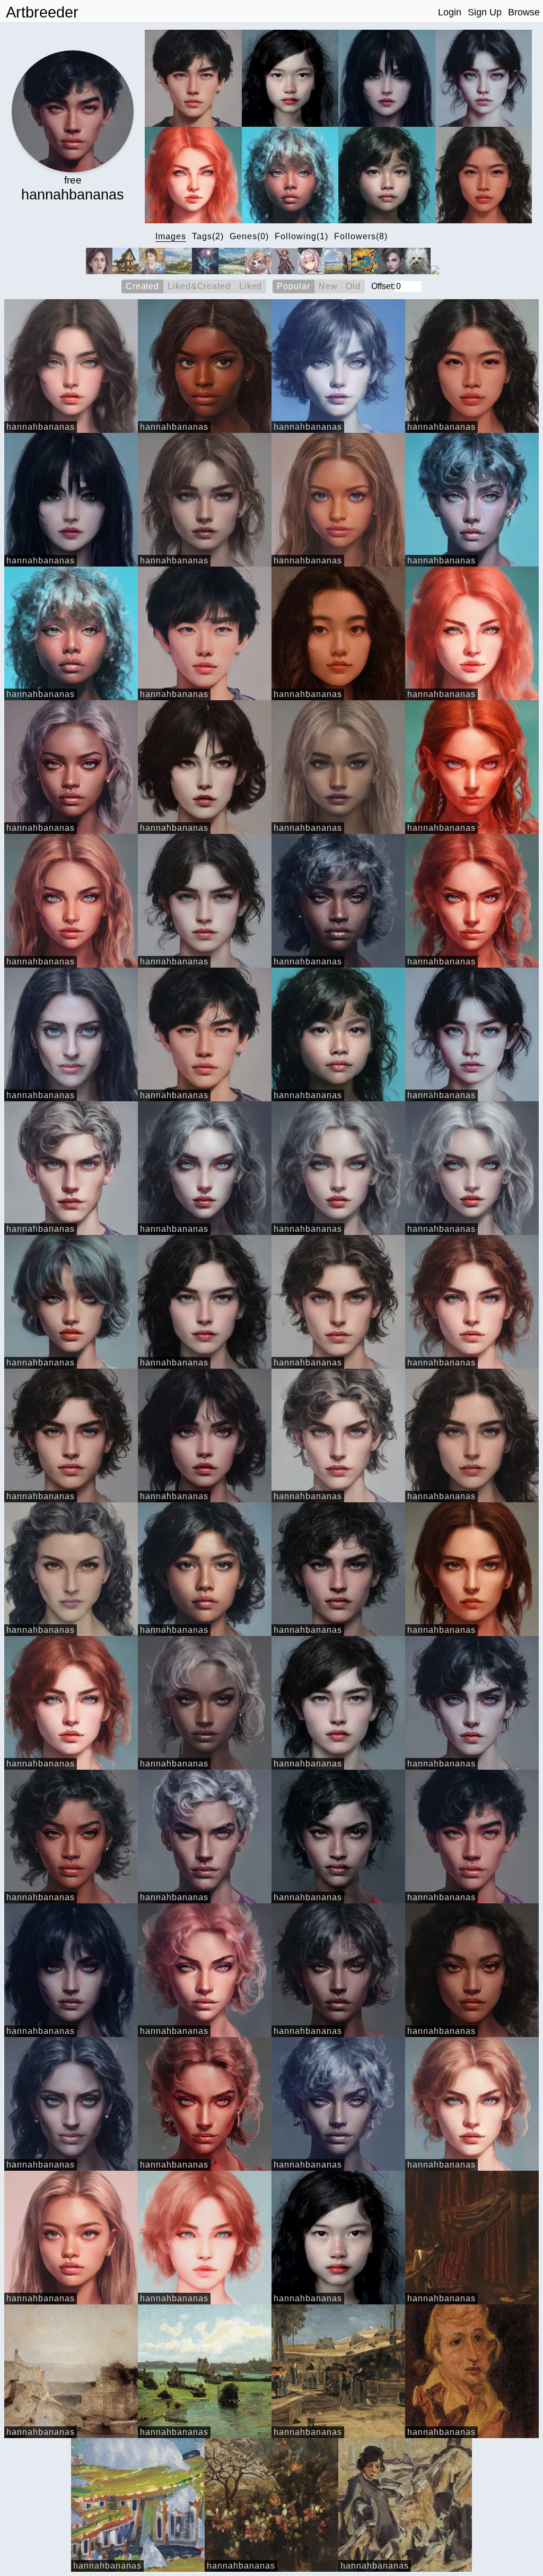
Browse (524, 12)
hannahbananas (41, 427)
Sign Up (485, 12)
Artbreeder (42, 12)
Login (450, 12)
